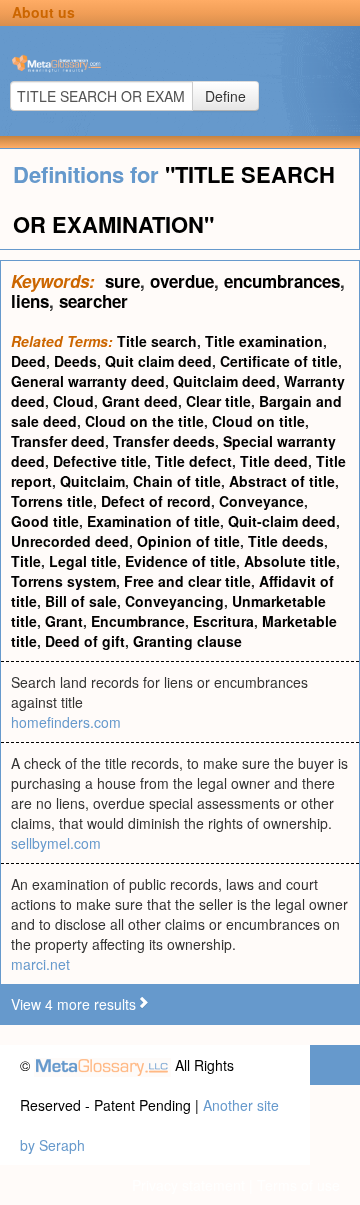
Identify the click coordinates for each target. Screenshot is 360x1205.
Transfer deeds (164, 441)
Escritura (223, 621)
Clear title (218, 401)
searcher (93, 301)
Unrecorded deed (70, 541)
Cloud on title (258, 421)
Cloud (73, 401)
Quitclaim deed (224, 381)
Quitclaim (92, 481)
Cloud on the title (144, 421)
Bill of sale (81, 601)
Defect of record (156, 501)
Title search (157, 341)
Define (225, 96)
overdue (182, 281)
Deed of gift (85, 641)
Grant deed (140, 401)
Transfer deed (58, 441)
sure (122, 281)
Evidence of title (180, 561)
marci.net (40, 964)
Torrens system (63, 581)
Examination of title (153, 521)
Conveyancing (174, 601)
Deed (28, 361)
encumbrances (282, 281)
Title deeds (286, 541)
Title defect (193, 461)
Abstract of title (282, 481)
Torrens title (52, 501)
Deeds (75, 361)
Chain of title (177, 481)
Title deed (274, 461)
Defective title (100, 461)
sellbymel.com (56, 843)
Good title (45, 521)
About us (43, 12)
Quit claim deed (158, 361)
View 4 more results (73, 1004)
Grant (64, 621)
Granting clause (187, 641)
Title (26, 561)
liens (30, 301)
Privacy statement (188, 1185)
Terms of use (298, 1185)
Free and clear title (187, 581)
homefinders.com (66, 722)
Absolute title (290, 561)
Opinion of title (188, 541)
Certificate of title (279, 361)
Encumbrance (138, 621)
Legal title (83, 561)
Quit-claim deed (282, 521)
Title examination (264, 341)
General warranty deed (88, 381)
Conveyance (261, 501)
